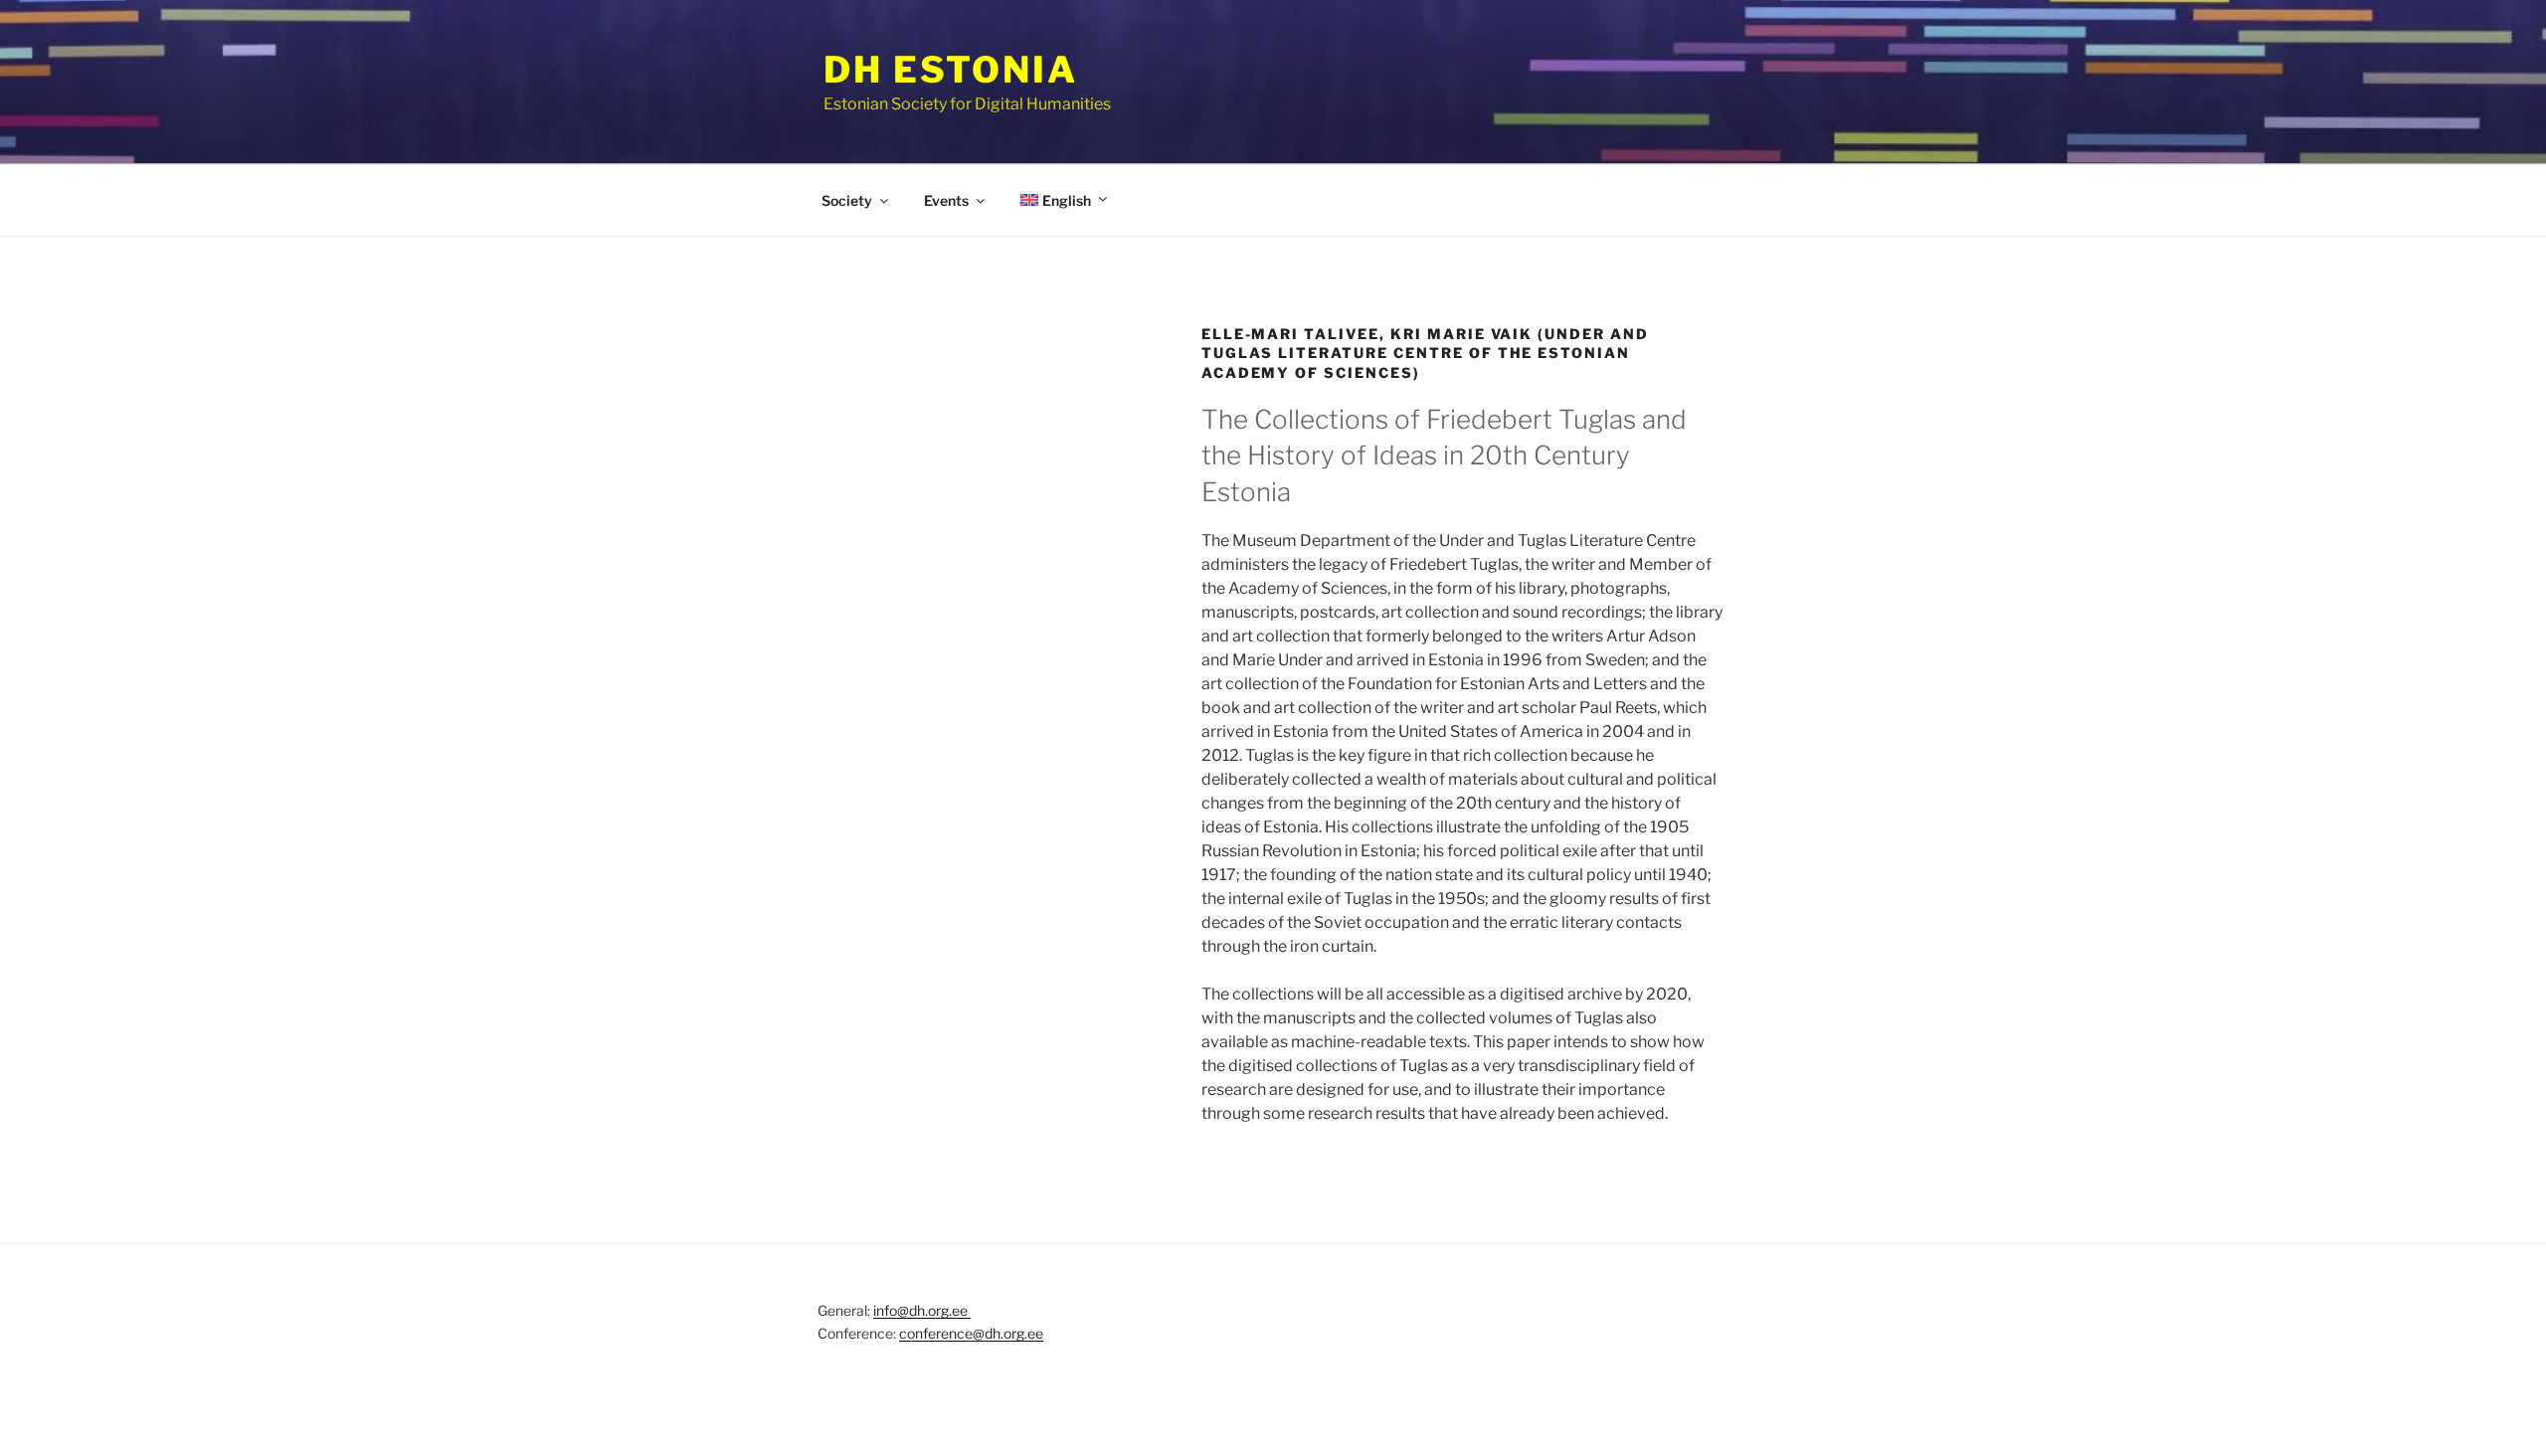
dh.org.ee (1014, 1333)
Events (946, 200)
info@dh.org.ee (922, 1310)
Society (847, 200)
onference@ (946, 1333)
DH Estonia (951, 70)
